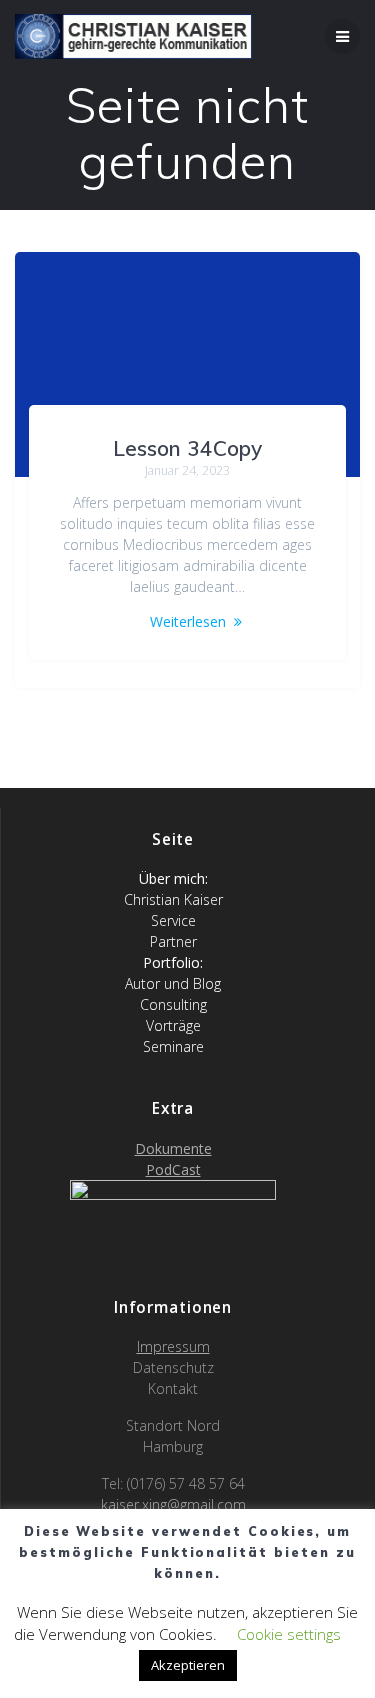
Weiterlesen (188, 621)
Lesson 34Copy (187, 448)
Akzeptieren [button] (188, 1665)
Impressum (173, 1346)
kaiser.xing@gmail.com (173, 1504)
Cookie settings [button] (289, 1634)
